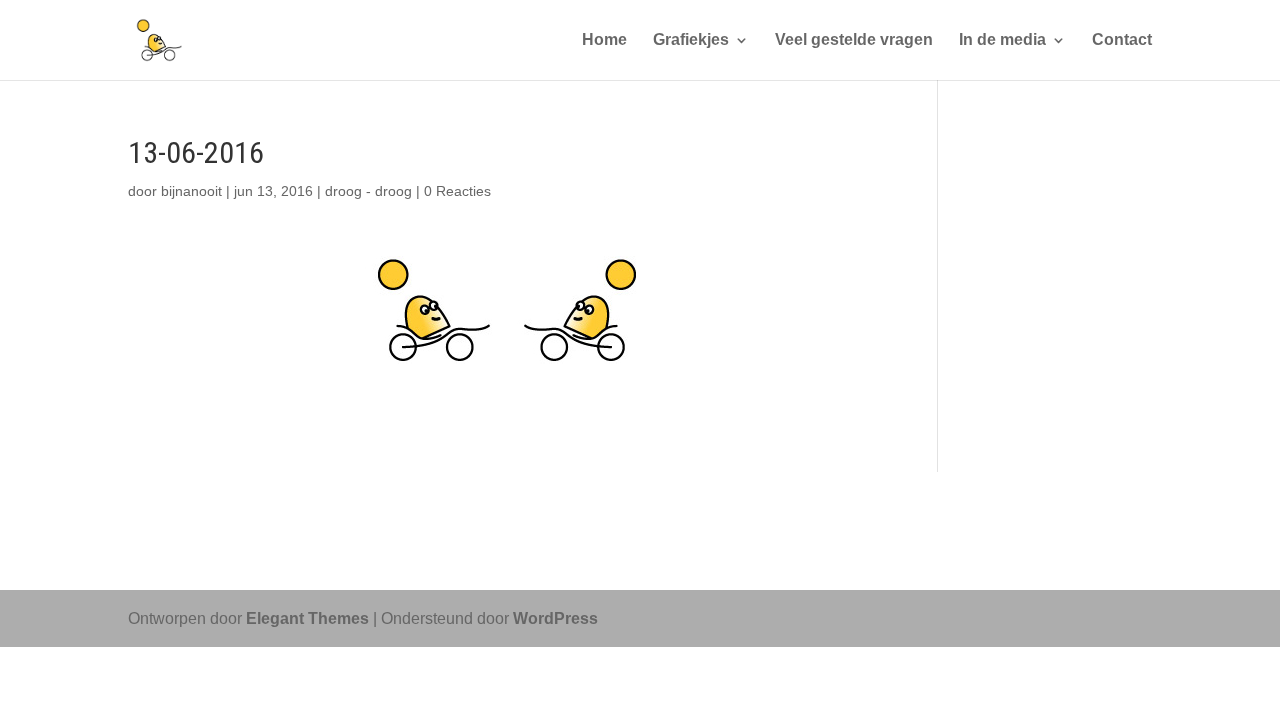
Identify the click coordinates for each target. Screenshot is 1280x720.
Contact (1122, 40)
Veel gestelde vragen (854, 40)
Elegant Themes (307, 618)
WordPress (555, 618)
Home (604, 40)
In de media (1002, 40)
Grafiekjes (691, 40)
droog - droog (368, 191)
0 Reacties (457, 191)
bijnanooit (191, 191)
